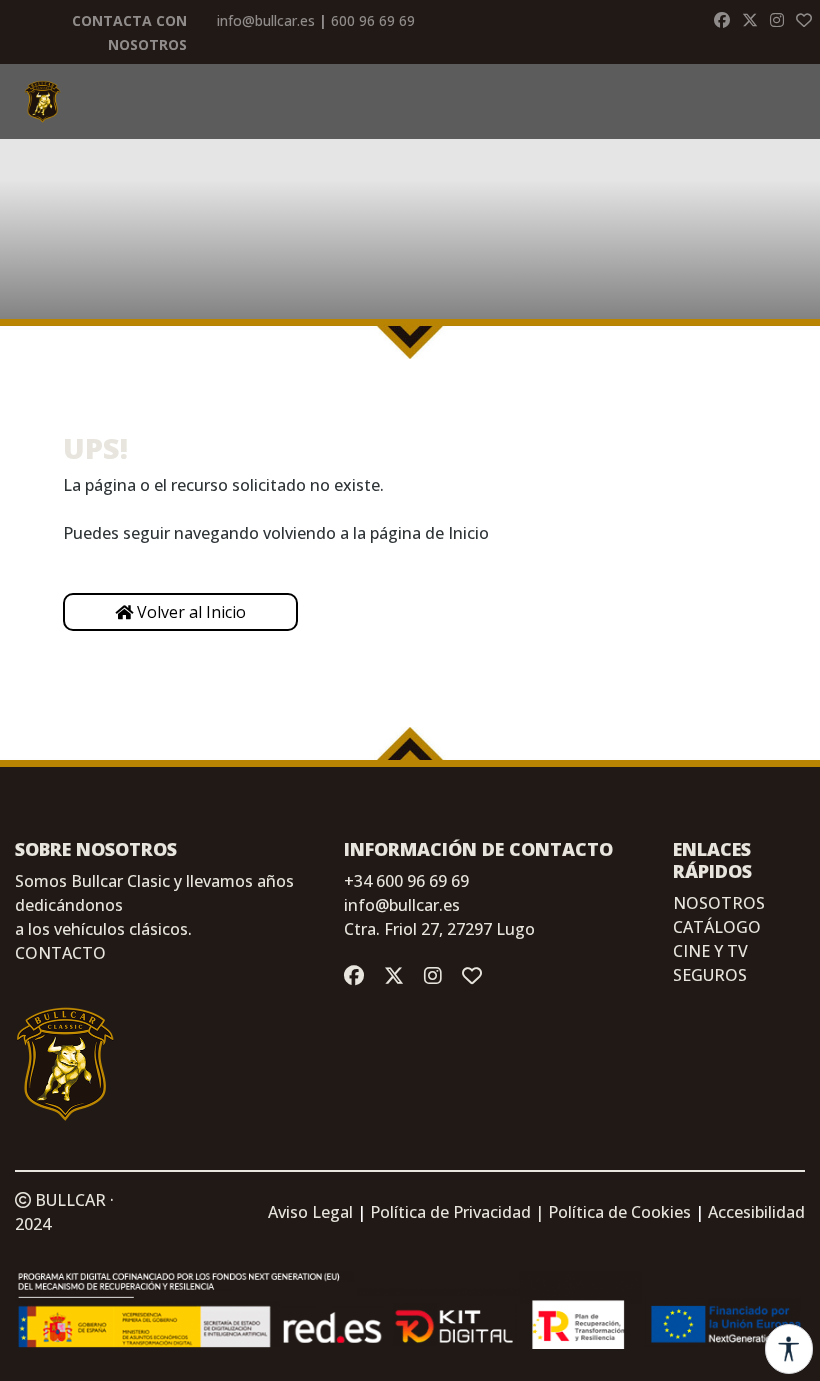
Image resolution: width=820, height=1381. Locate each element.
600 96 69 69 (373, 20)
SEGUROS (710, 975)
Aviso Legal (310, 1212)
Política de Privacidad (450, 1212)
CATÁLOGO (717, 927)
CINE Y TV (710, 951)
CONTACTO (60, 953)
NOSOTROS (719, 903)
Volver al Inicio (189, 612)
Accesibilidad (756, 1212)
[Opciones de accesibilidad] (789, 1349)
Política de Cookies (619, 1212)
